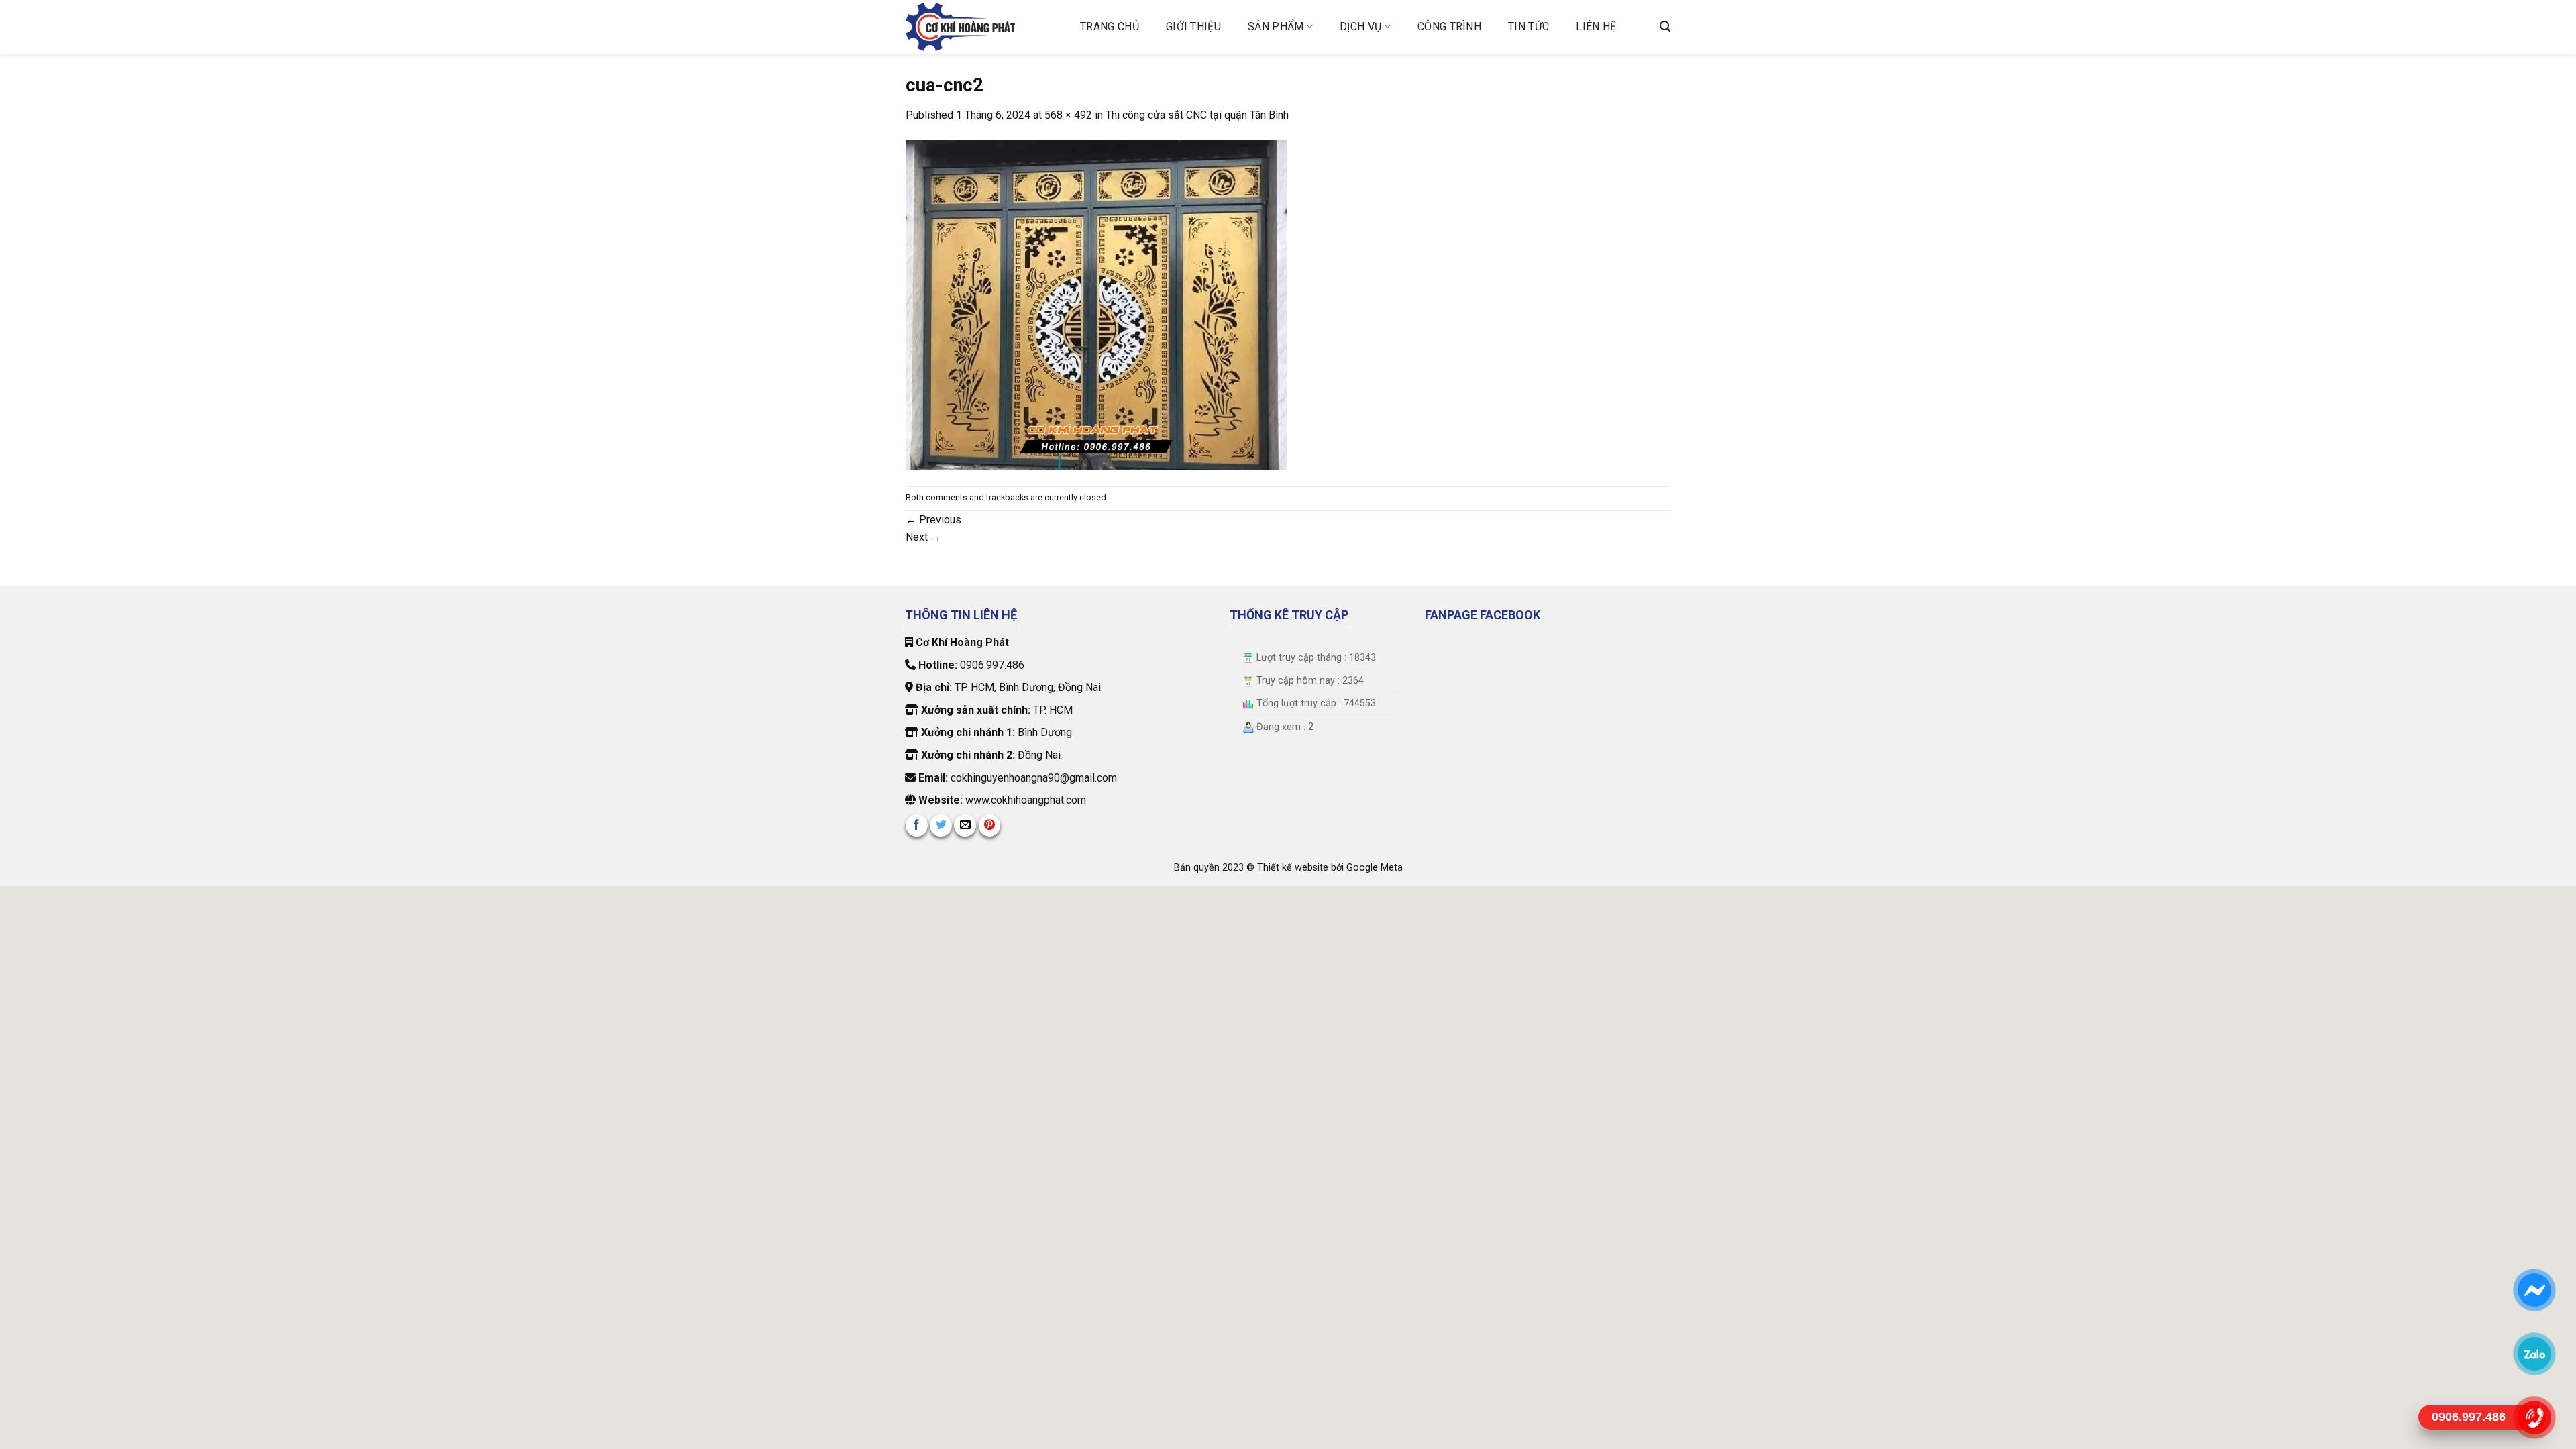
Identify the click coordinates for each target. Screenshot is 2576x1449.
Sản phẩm (1276, 26)
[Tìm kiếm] (1665, 26)
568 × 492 (1068, 115)
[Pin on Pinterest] (990, 825)
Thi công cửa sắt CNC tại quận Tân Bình (1197, 115)
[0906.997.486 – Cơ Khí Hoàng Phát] (983, 27)
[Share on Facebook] (917, 825)
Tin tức (1528, 26)
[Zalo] (2534, 1354)
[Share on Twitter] (941, 825)
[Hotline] (2534, 1417)
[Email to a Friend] (965, 825)
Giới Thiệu (1193, 26)
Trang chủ (1110, 26)
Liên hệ (1596, 26)
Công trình (1449, 26)
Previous (933, 520)
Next (923, 537)
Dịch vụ (1360, 26)
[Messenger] (2534, 1290)
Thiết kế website (1294, 868)
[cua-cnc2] (1096, 304)
